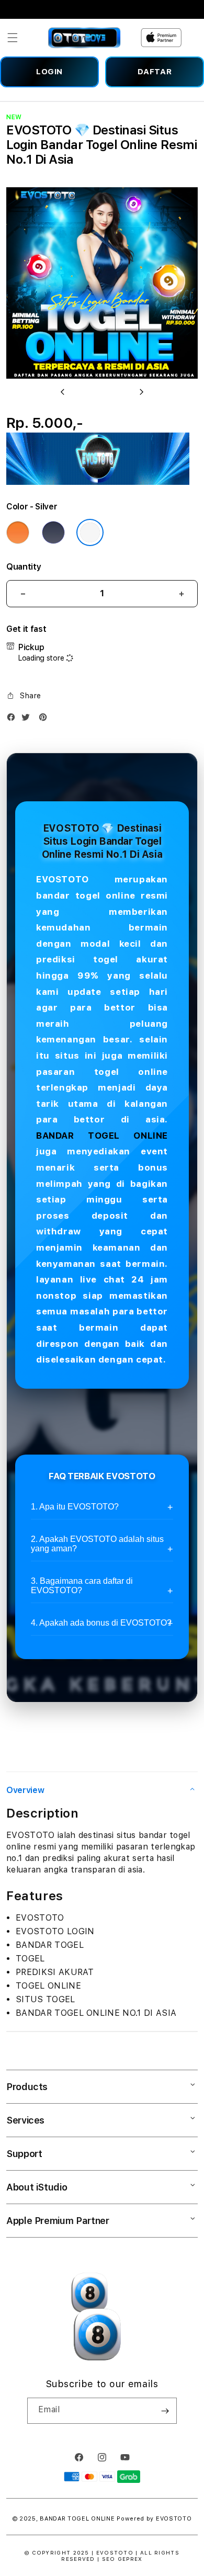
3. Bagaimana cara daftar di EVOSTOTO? (82, 1586)
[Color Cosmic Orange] (18, 532)
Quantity (24, 567)
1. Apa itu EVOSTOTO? (75, 1507)
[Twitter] (28, 719)
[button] (13, 38)
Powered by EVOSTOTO (154, 2519)
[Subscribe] (165, 2411)
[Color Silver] (90, 532)
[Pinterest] (46, 719)
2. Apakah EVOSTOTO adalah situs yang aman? (97, 1544)
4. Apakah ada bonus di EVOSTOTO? (101, 1623)
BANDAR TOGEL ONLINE (102, 1136)
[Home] (84, 38)
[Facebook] (14, 719)
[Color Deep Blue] (53, 532)
